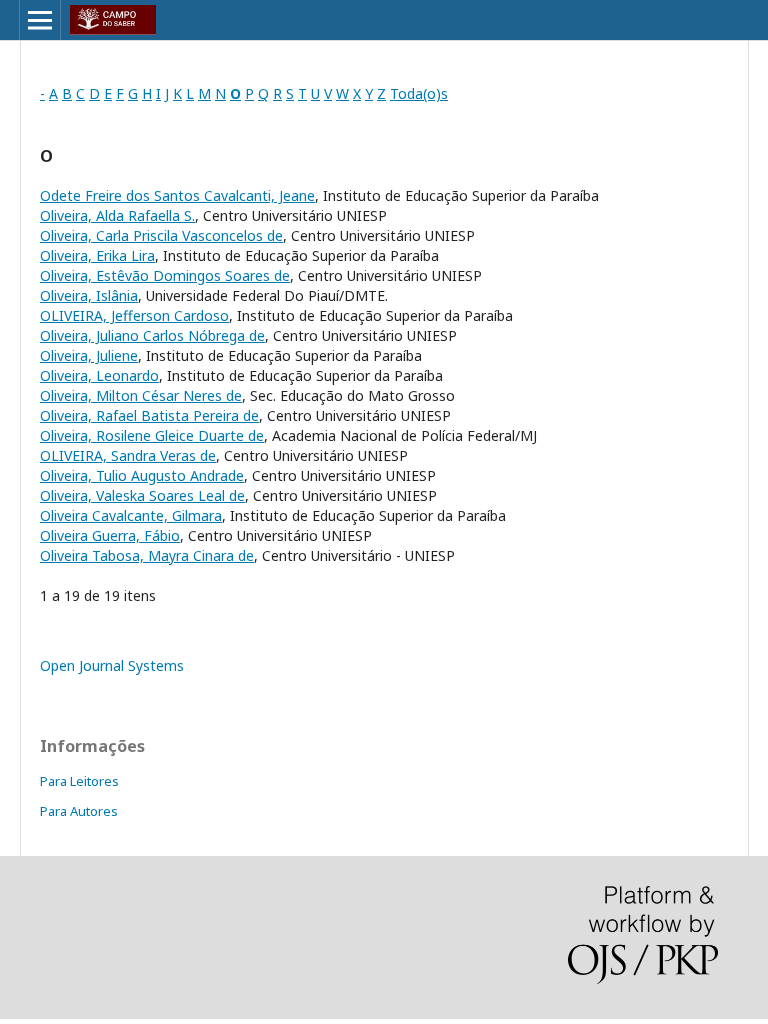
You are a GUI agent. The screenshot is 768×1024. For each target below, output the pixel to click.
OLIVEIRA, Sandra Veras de (128, 455)
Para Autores (79, 811)
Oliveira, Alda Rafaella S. (117, 215)
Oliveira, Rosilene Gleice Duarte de (152, 435)
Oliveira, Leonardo (99, 375)
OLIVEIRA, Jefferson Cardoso (134, 315)
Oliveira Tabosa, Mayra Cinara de (147, 555)
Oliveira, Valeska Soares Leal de (142, 495)
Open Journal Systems (112, 665)
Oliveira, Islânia (89, 295)
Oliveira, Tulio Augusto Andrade (142, 475)
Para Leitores (79, 781)
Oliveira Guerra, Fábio (110, 535)
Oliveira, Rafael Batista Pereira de (149, 415)
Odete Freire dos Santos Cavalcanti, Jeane (177, 195)
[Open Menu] (40, 20)
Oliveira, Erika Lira (97, 255)
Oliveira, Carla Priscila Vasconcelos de (161, 235)
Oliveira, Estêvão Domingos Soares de (165, 275)
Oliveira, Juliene (89, 355)
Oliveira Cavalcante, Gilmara (131, 515)
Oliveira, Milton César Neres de (141, 395)
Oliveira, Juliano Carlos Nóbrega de (152, 335)
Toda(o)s (419, 93)
